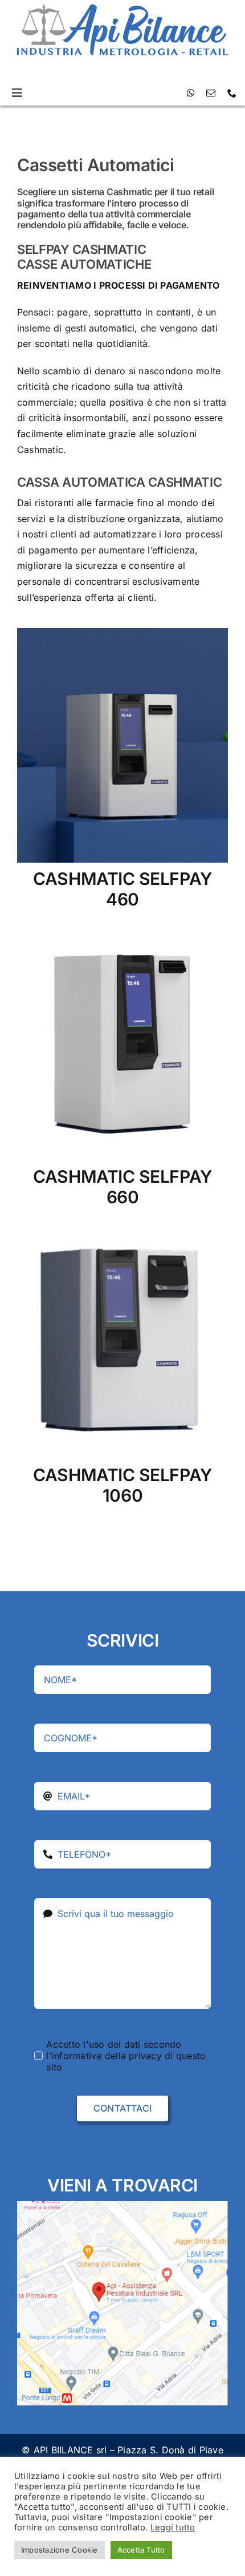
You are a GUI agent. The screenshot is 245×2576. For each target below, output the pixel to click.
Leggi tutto (173, 2528)
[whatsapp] (191, 93)
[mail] (211, 93)
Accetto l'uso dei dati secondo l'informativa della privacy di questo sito (126, 2056)
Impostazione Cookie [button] (60, 2550)
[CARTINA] (122, 2206)
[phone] (232, 93)
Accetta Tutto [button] (141, 2550)
